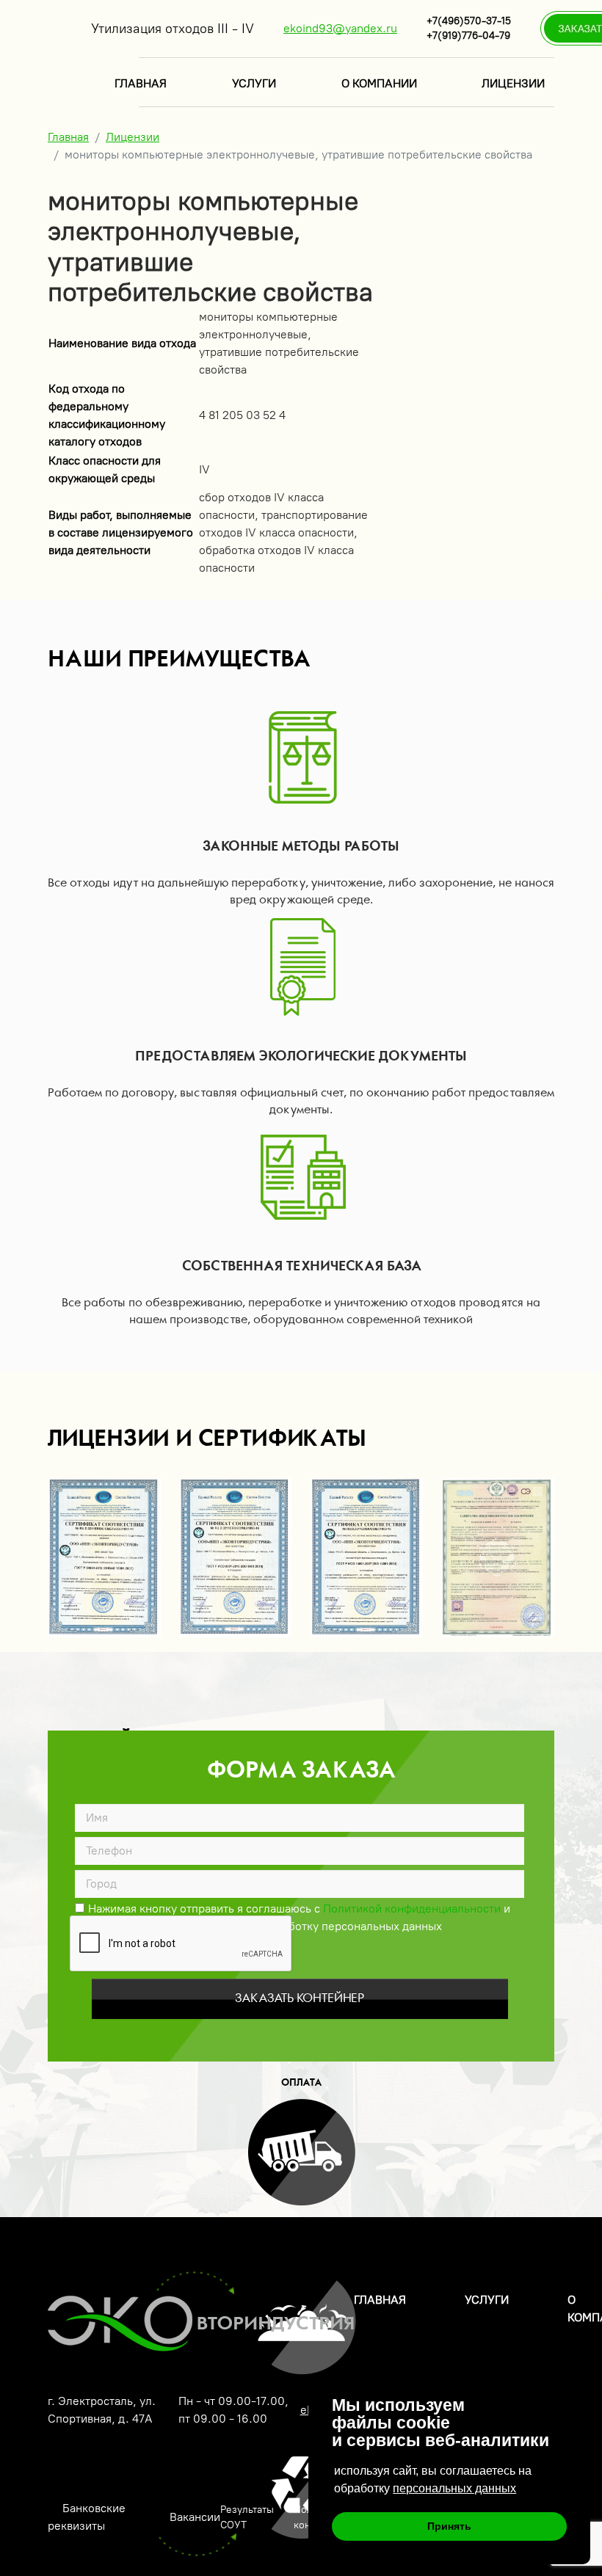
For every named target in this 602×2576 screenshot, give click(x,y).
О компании (379, 83)
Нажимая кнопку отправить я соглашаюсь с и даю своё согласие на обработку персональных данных (299, 1907)
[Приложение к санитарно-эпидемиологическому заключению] (498, 1558)
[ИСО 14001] (367, 1558)
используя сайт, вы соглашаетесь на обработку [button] (433, 2479)
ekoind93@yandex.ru (340, 28)
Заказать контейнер (300, 1998)
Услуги (254, 83)
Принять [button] (449, 2526)
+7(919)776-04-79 (468, 36)
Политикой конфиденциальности (412, 1909)
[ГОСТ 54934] (104, 1558)
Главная (141, 83)
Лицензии (513, 83)
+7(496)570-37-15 (469, 21)
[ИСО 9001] (236, 1558)
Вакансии (195, 2517)
